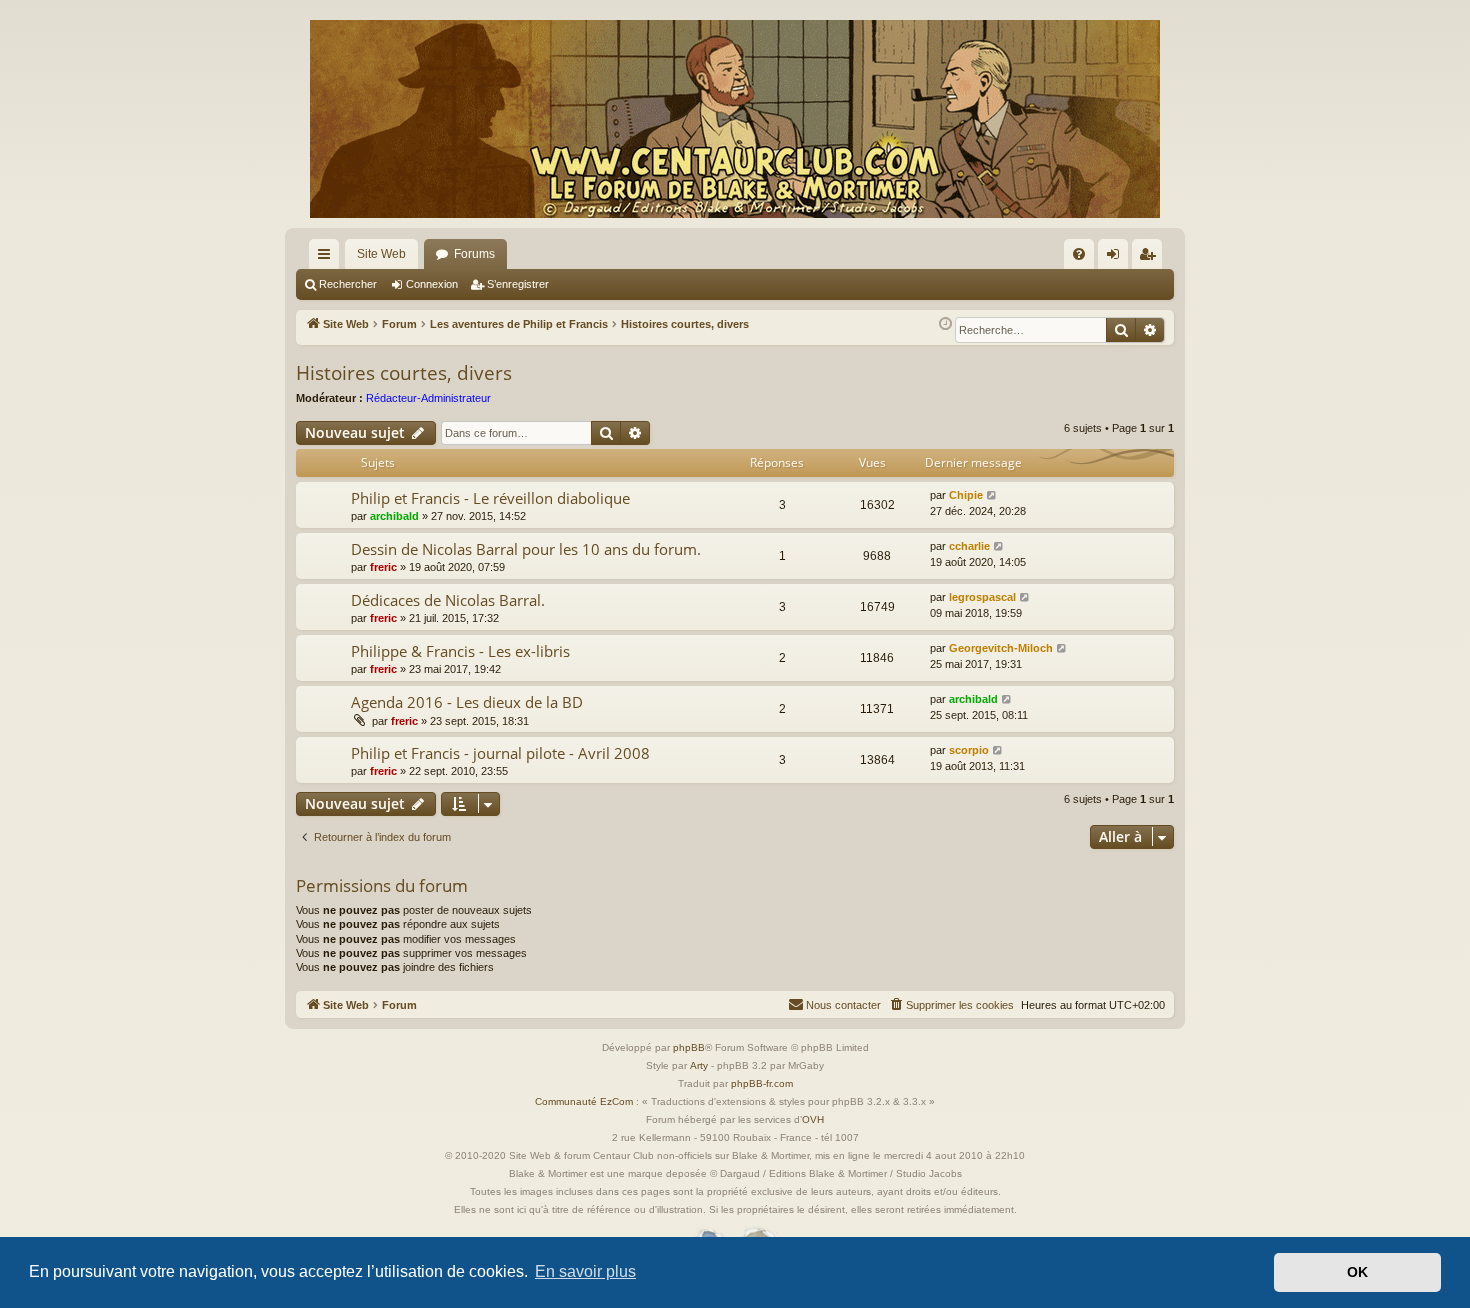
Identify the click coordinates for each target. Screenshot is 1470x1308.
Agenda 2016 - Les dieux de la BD (467, 702)
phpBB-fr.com (762, 1083)
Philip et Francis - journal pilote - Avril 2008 (500, 753)
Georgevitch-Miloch (1001, 648)
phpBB (689, 1047)
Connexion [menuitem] (1117, 258)
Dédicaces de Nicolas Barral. (448, 600)
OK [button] (1357, 1272)
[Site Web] (735, 119)
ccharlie (969, 546)
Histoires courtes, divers (404, 373)
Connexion (432, 284)
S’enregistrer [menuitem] (1151, 258)
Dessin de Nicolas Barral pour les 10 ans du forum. (526, 549)
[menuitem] (1079, 254)
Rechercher (348, 284)
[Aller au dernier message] (992, 495)
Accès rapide (328, 258)
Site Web (381, 254)
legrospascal (982, 597)
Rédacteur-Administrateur (428, 398)
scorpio (969, 750)
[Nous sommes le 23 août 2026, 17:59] (945, 324)
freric (383, 567)
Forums (474, 254)
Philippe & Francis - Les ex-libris (460, 651)
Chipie (966, 495)
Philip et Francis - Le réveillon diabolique (490, 498)
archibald (394, 516)
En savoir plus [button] (585, 1271)
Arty (699, 1065)
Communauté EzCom (584, 1101)
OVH (813, 1119)
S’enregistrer (518, 284)
